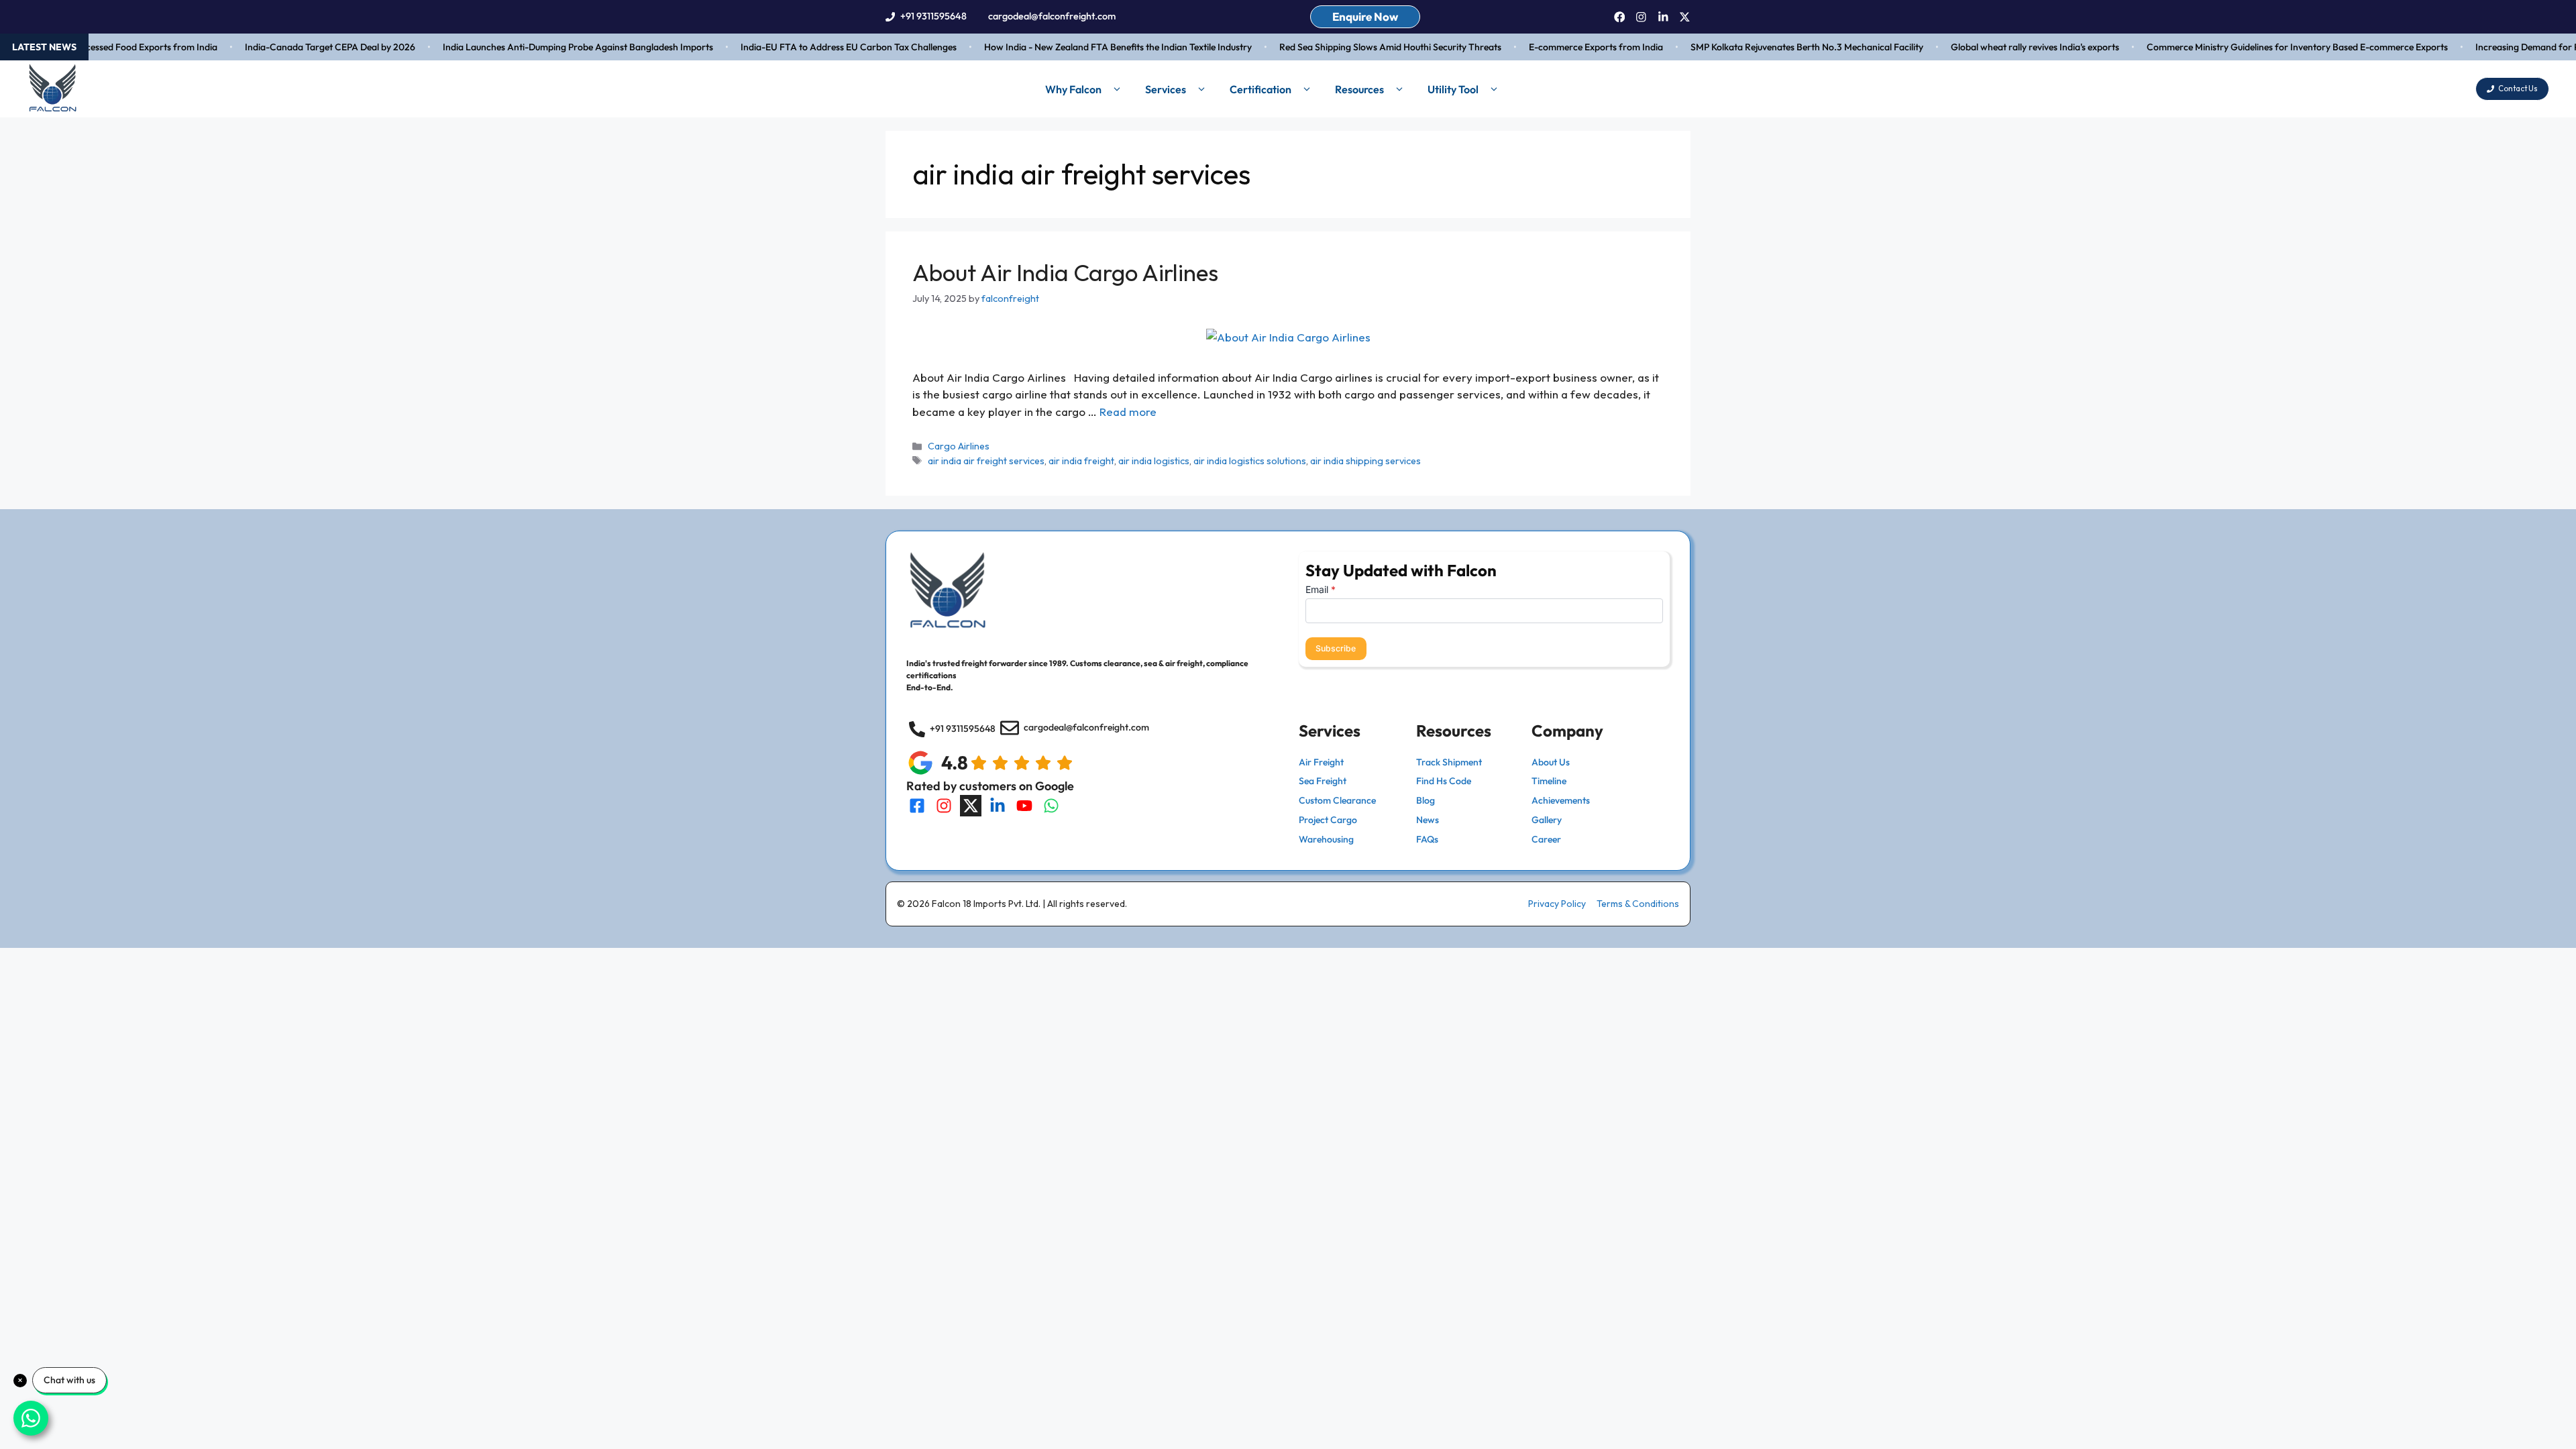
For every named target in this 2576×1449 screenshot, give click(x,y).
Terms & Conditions (1638, 904)
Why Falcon (1073, 89)
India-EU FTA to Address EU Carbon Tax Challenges (818, 47)
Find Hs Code (1444, 781)
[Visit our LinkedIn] (998, 806)
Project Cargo (1328, 820)
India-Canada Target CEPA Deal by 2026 (300, 47)
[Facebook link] (1620, 17)
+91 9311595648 (933, 16)
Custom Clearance (1337, 800)
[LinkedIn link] (1663, 17)
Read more (1128, 412)
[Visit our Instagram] (944, 806)
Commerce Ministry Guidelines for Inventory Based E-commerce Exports (2267, 47)
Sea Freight (1323, 781)
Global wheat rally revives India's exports (2005, 47)
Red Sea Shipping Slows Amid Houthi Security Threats (1360, 47)
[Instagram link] (1641, 17)
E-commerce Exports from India (1566, 47)
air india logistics (1154, 461)
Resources (1359, 89)
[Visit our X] (971, 806)
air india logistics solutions (1250, 461)
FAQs (1427, 839)
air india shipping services (1365, 461)
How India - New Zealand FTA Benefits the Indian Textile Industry (1088, 47)
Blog (1426, 800)
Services (1166, 89)
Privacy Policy (1557, 904)
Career (1546, 839)
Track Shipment (1449, 762)
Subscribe (1336, 648)
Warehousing (1326, 839)
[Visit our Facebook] (917, 806)
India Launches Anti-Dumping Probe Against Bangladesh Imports (548, 47)
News (1428, 820)
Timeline (1549, 781)
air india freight (1081, 461)
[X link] (1685, 17)
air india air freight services (986, 461)
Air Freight (1321, 762)
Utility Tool (1453, 89)
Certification (1260, 89)
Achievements (1561, 800)
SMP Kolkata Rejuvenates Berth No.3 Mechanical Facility (1777, 47)
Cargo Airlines (959, 446)
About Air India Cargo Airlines (1065, 272)
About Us (1551, 762)
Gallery (1547, 820)
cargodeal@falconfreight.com (1052, 16)
